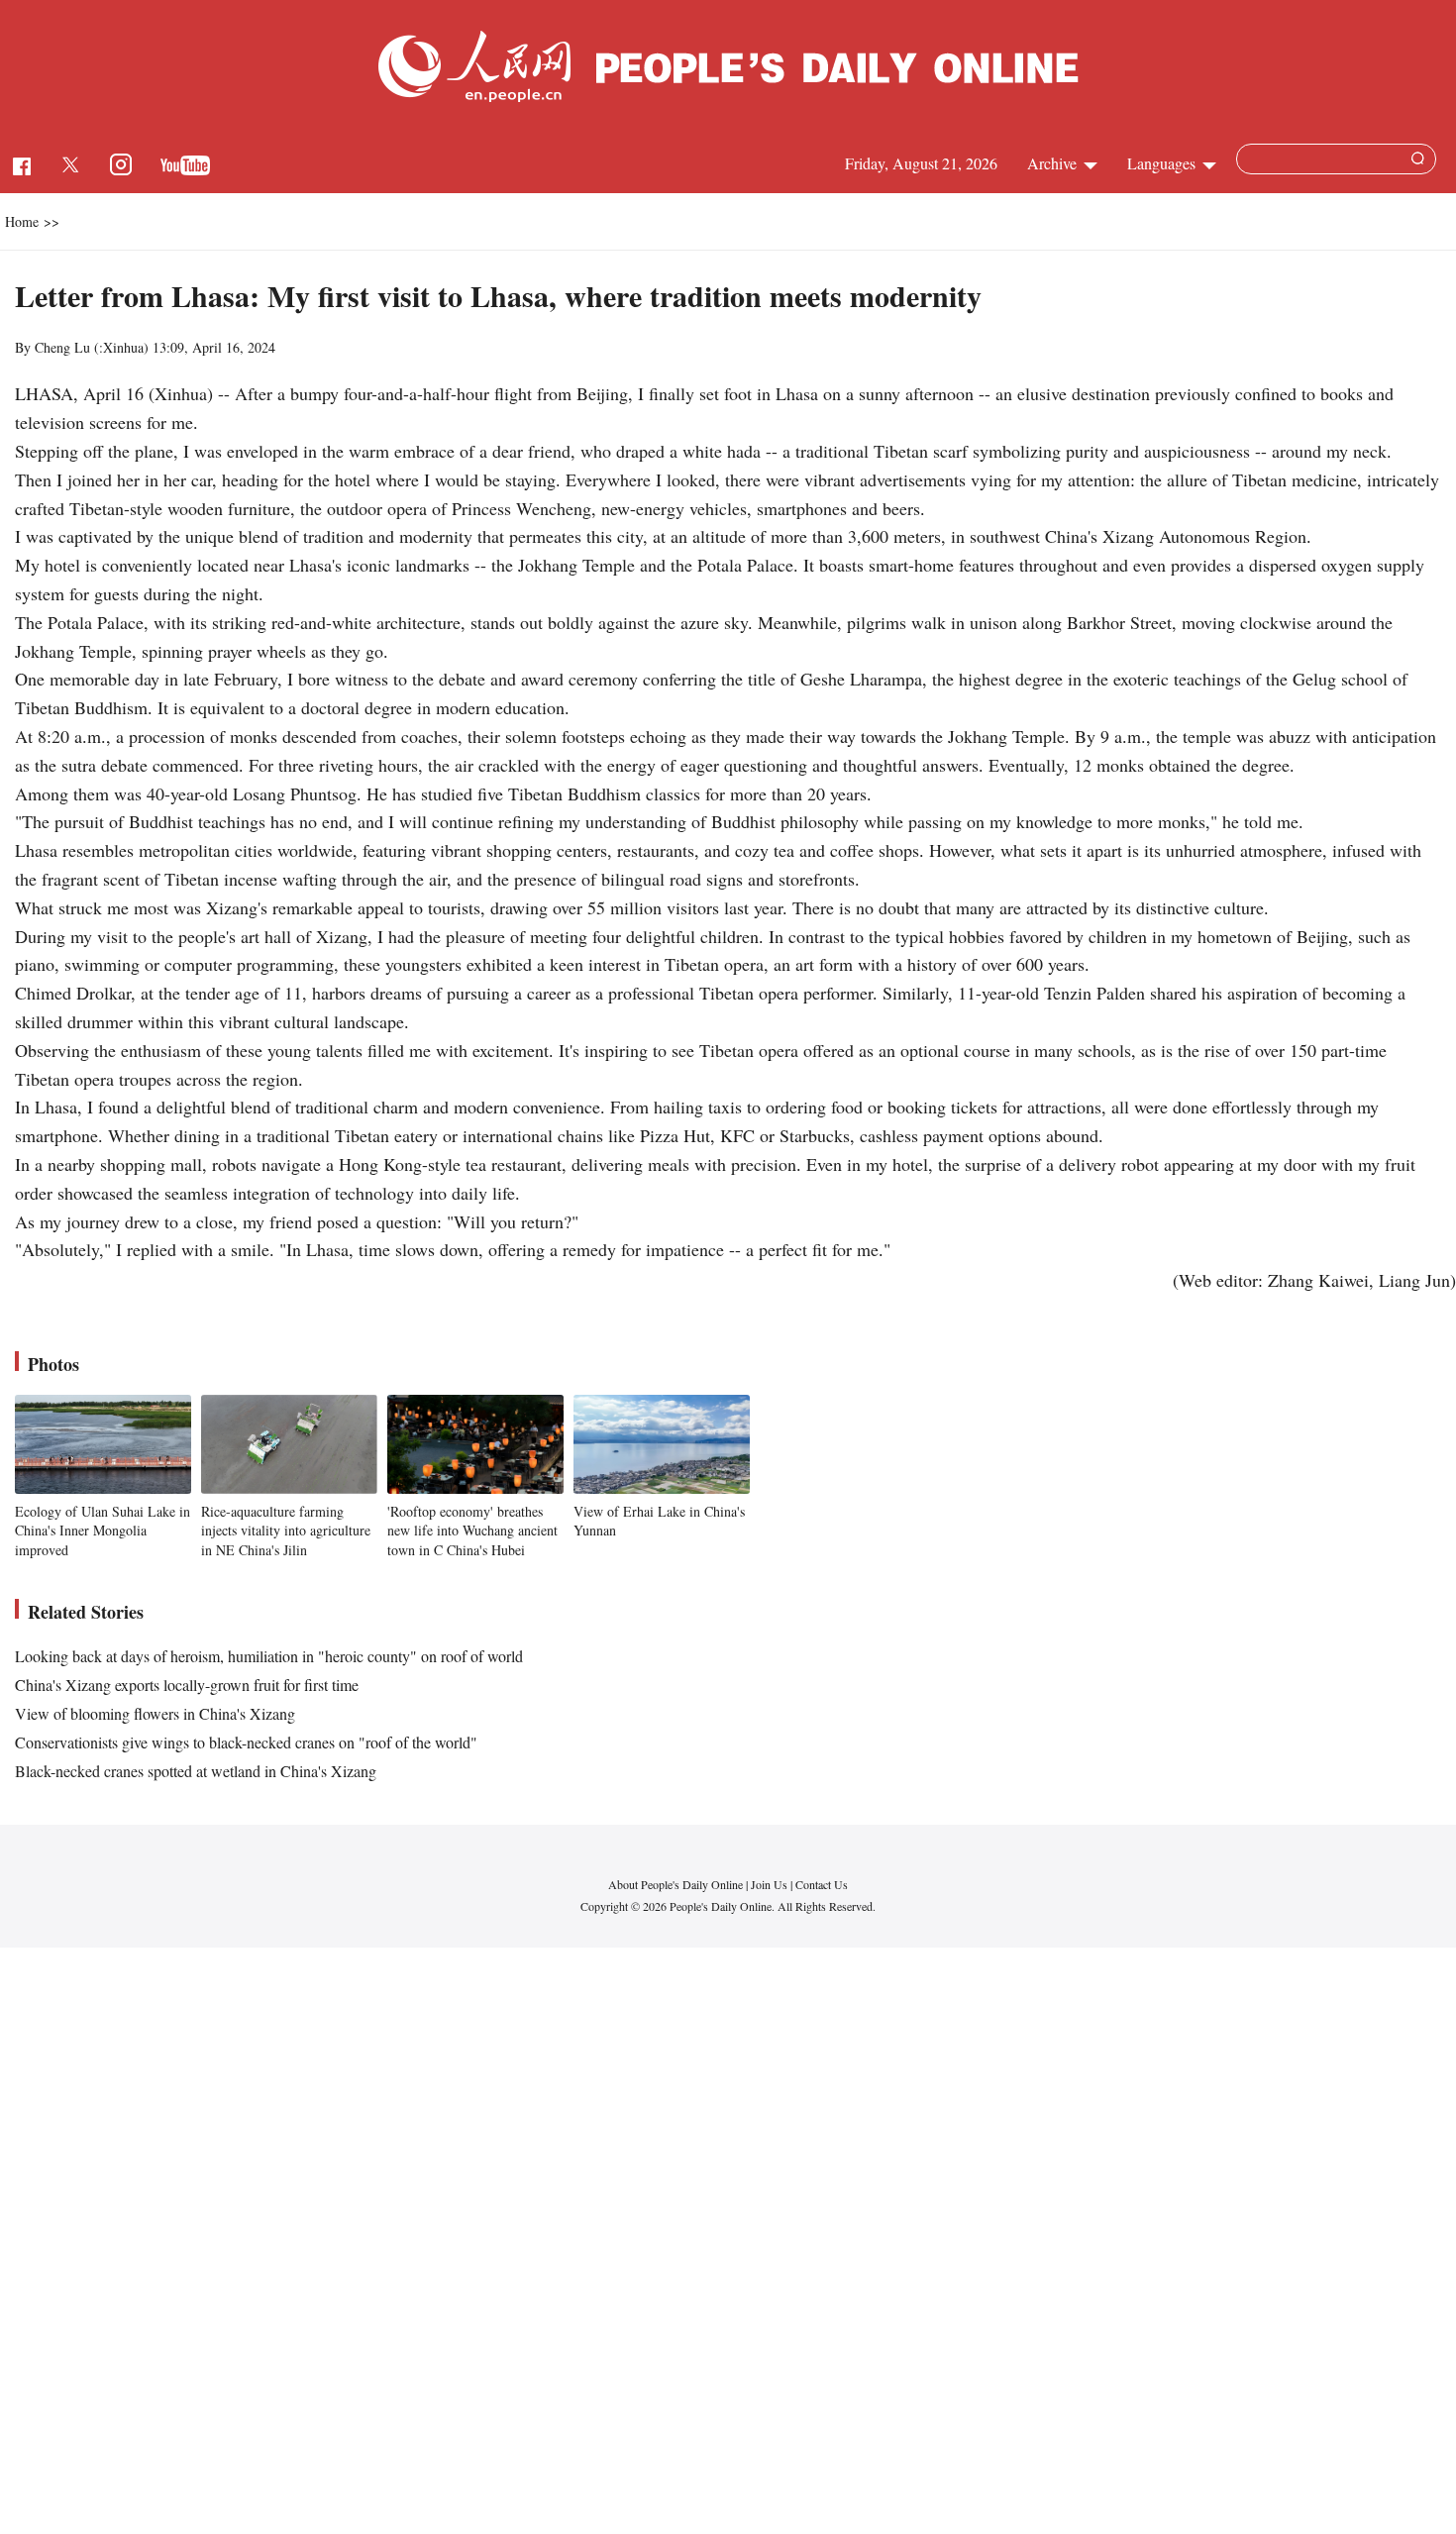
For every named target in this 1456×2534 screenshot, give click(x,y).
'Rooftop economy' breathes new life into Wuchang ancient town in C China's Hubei (472, 1531)
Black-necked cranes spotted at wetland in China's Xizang (196, 1771)
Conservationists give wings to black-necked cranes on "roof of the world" (246, 1742)
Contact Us (822, 1884)
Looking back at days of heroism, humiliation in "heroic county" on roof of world (269, 1656)
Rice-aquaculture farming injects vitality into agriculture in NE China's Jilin (286, 1531)
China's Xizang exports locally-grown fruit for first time (187, 1685)
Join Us (771, 1884)
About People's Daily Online (676, 1884)
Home (22, 221)
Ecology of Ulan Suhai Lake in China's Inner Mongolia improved (103, 1531)
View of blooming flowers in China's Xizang (155, 1713)
